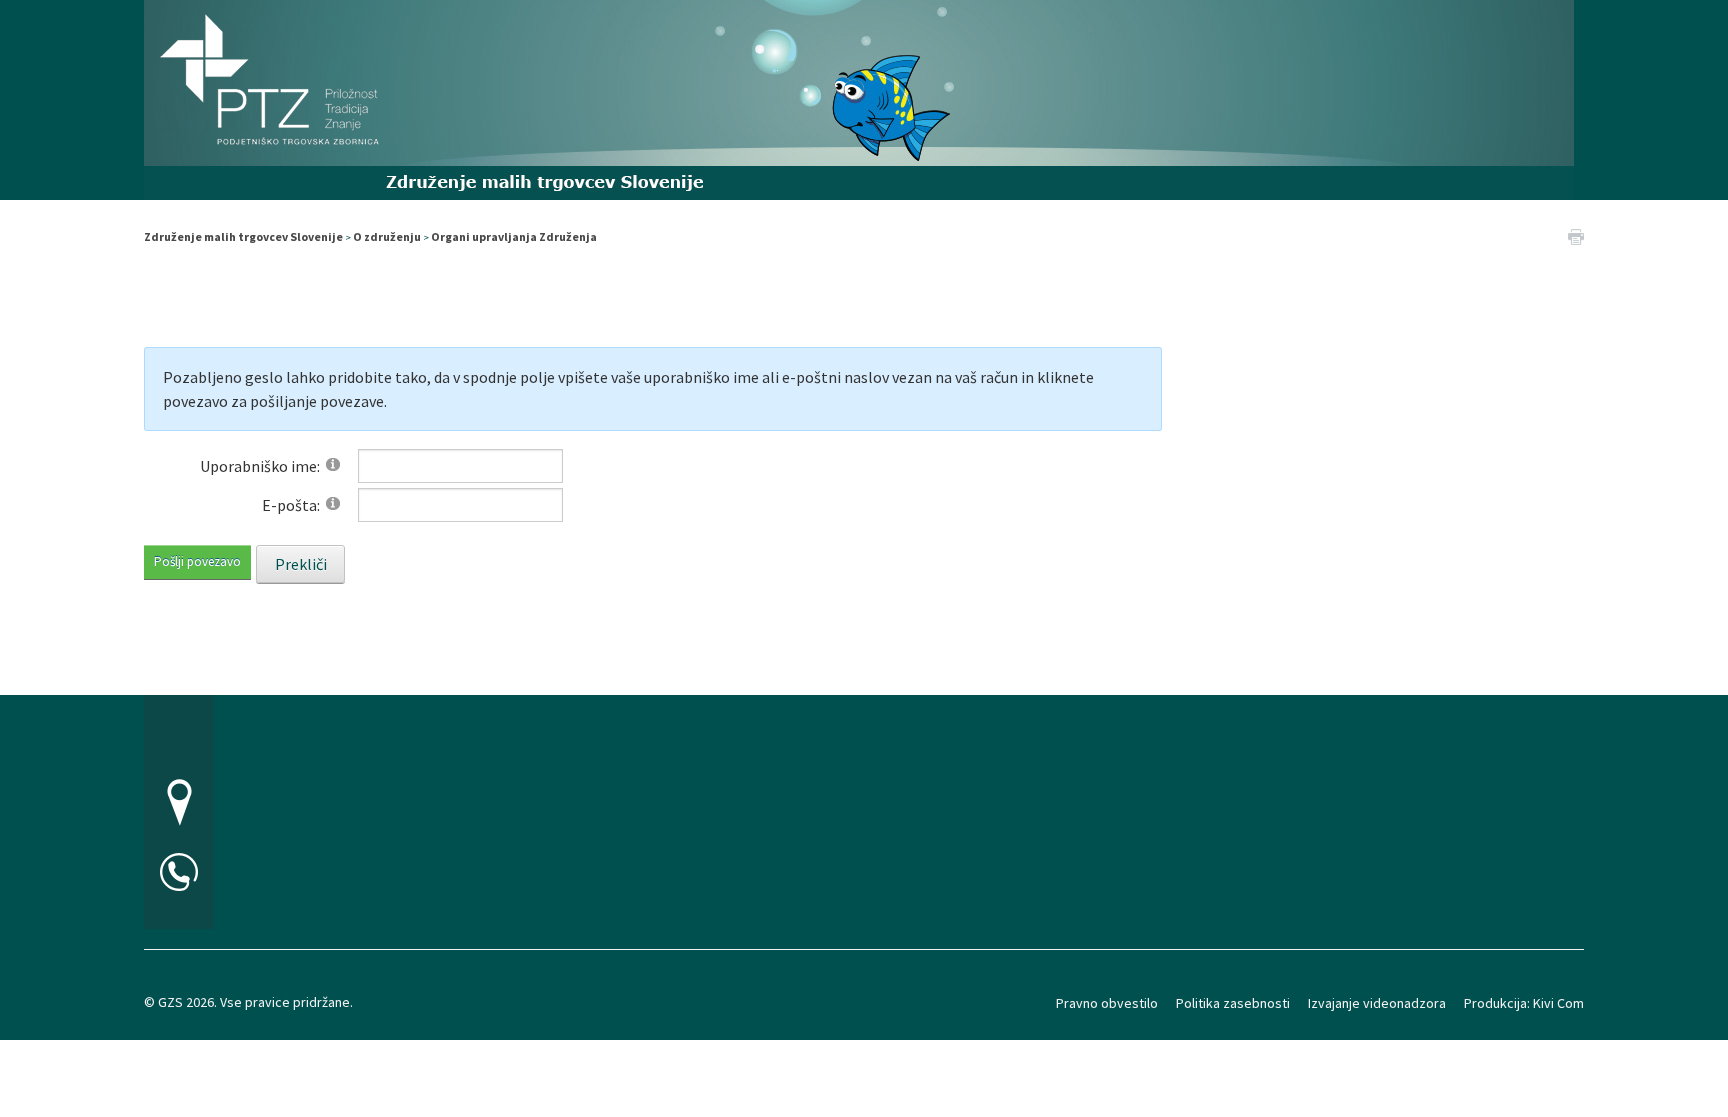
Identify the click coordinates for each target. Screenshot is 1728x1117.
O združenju (387, 236)
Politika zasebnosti (1233, 1003)
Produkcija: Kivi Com (1524, 1003)
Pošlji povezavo (197, 561)
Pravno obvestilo (1107, 1003)
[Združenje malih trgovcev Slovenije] (859, 97)
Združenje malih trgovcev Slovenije (243, 236)
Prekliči (301, 564)
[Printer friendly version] (1576, 235)
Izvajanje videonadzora (1377, 1003)
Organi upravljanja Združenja (514, 236)
